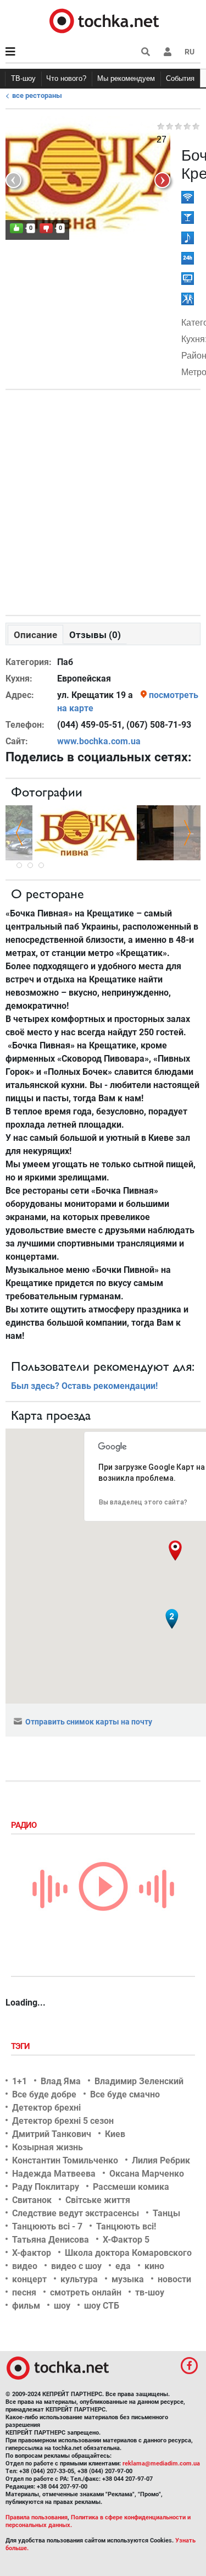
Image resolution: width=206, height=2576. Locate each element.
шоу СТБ (102, 2306)
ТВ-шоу (23, 78)
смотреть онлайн (86, 2292)
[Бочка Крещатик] (85, 832)
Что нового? (66, 78)
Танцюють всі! (126, 2226)
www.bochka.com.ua (99, 741)
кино (154, 2266)
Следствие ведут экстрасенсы (76, 2213)
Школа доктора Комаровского (128, 2253)
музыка (128, 2279)
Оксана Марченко (147, 2174)
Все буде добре (44, 2094)
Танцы (166, 2213)
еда (123, 2266)
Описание (35, 635)
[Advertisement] (103, 500)
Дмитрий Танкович (52, 2134)
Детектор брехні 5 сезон (63, 2121)
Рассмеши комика (131, 2187)
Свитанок (32, 2200)
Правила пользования (37, 2517)
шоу (62, 2306)
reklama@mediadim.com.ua (161, 2464)
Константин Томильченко (65, 2160)
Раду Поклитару (46, 2187)
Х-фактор (32, 2253)
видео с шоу (76, 2266)
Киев (115, 2134)
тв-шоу (150, 2292)
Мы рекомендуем (126, 78)
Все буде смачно (125, 2094)
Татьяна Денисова (51, 2240)
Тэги (21, 2046)
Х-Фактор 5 (126, 2240)
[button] (168, 52)
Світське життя (98, 2200)
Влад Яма (61, 2081)
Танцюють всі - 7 (47, 2226)
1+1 (20, 2081)
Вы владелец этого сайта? (143, 1502)
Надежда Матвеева (54, 2174)
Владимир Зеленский (139, 2081)
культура (79, 2279)
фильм (26, 2306)
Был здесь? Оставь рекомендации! (84, 1386)
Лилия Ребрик (161, 2160)
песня (24, 2292)
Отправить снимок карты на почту (89, 1722)
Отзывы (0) (95, 635)
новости (174, 2279)
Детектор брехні (46, 2108)
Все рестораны (37, 95)
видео (25, 2266)
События (180, 78)
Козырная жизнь (48, 2147)
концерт (29, 2279)
